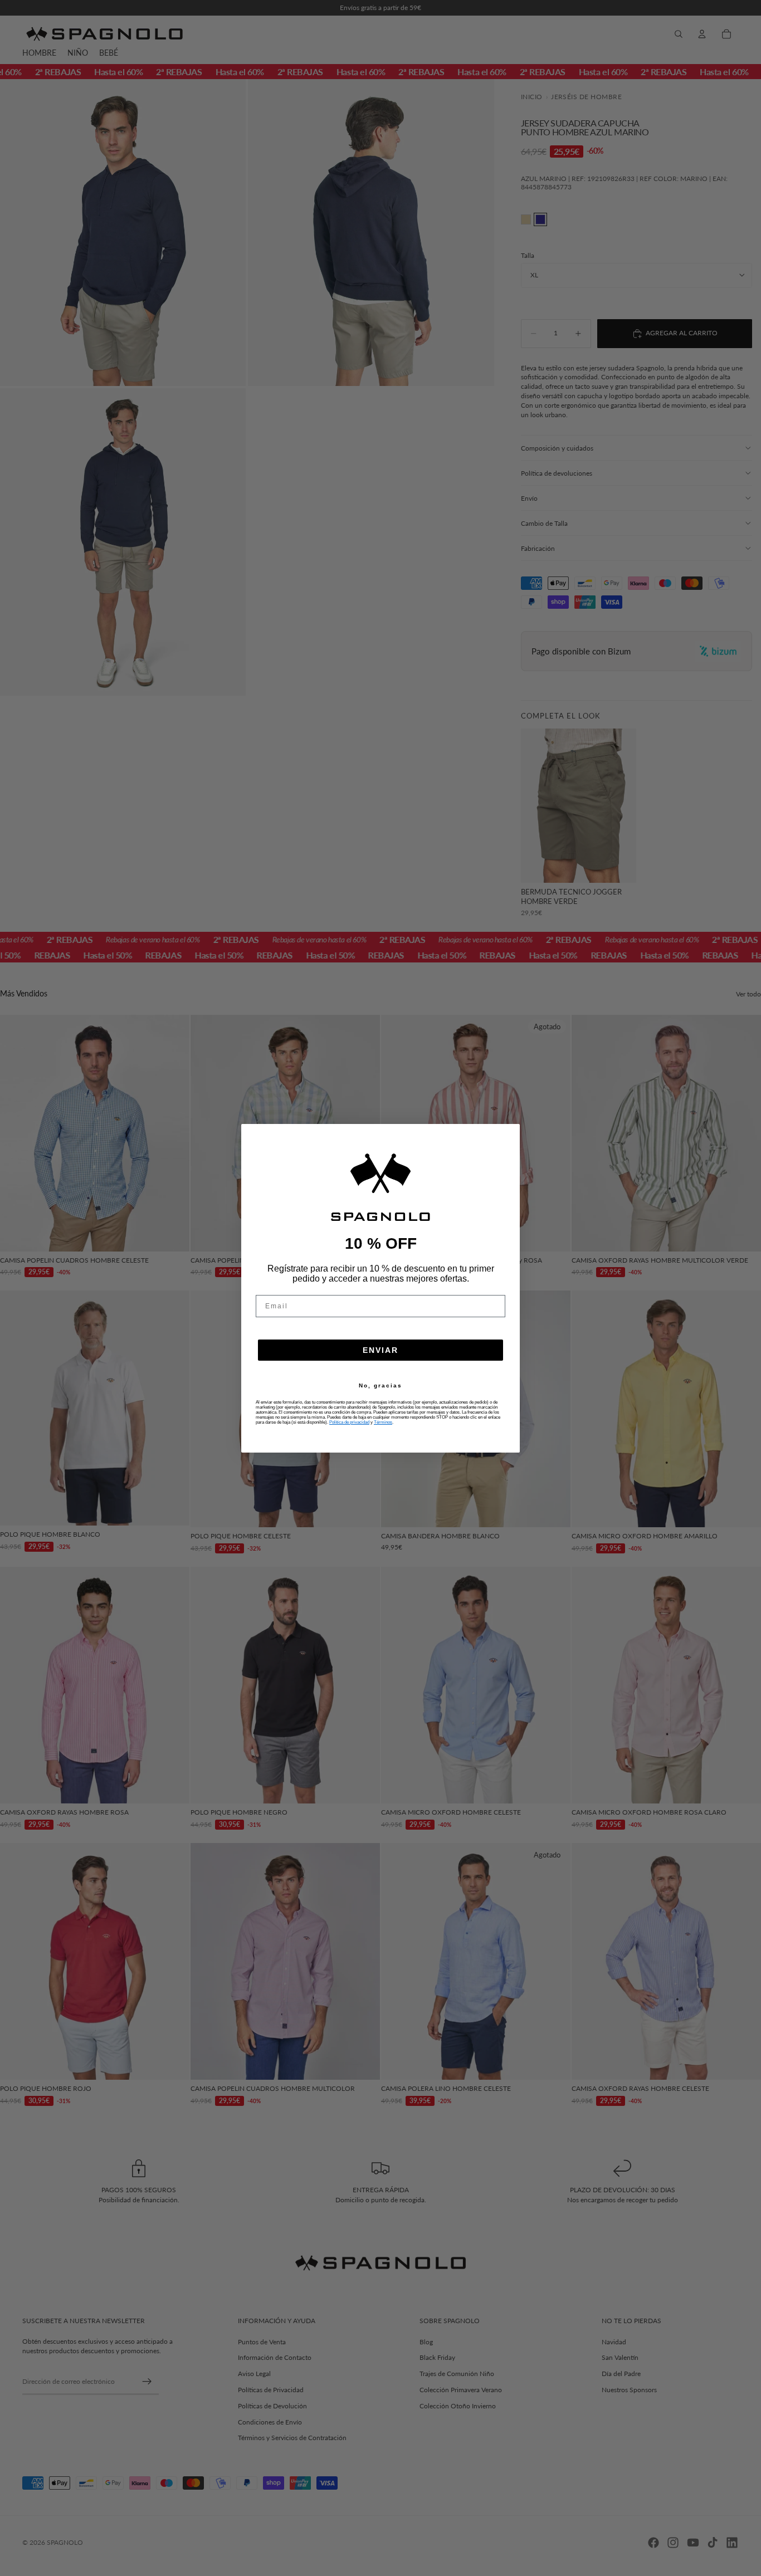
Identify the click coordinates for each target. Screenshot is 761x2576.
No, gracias (380, 1386)
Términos (383, 1422)
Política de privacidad (349, 1422)
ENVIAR (380, 1350)
